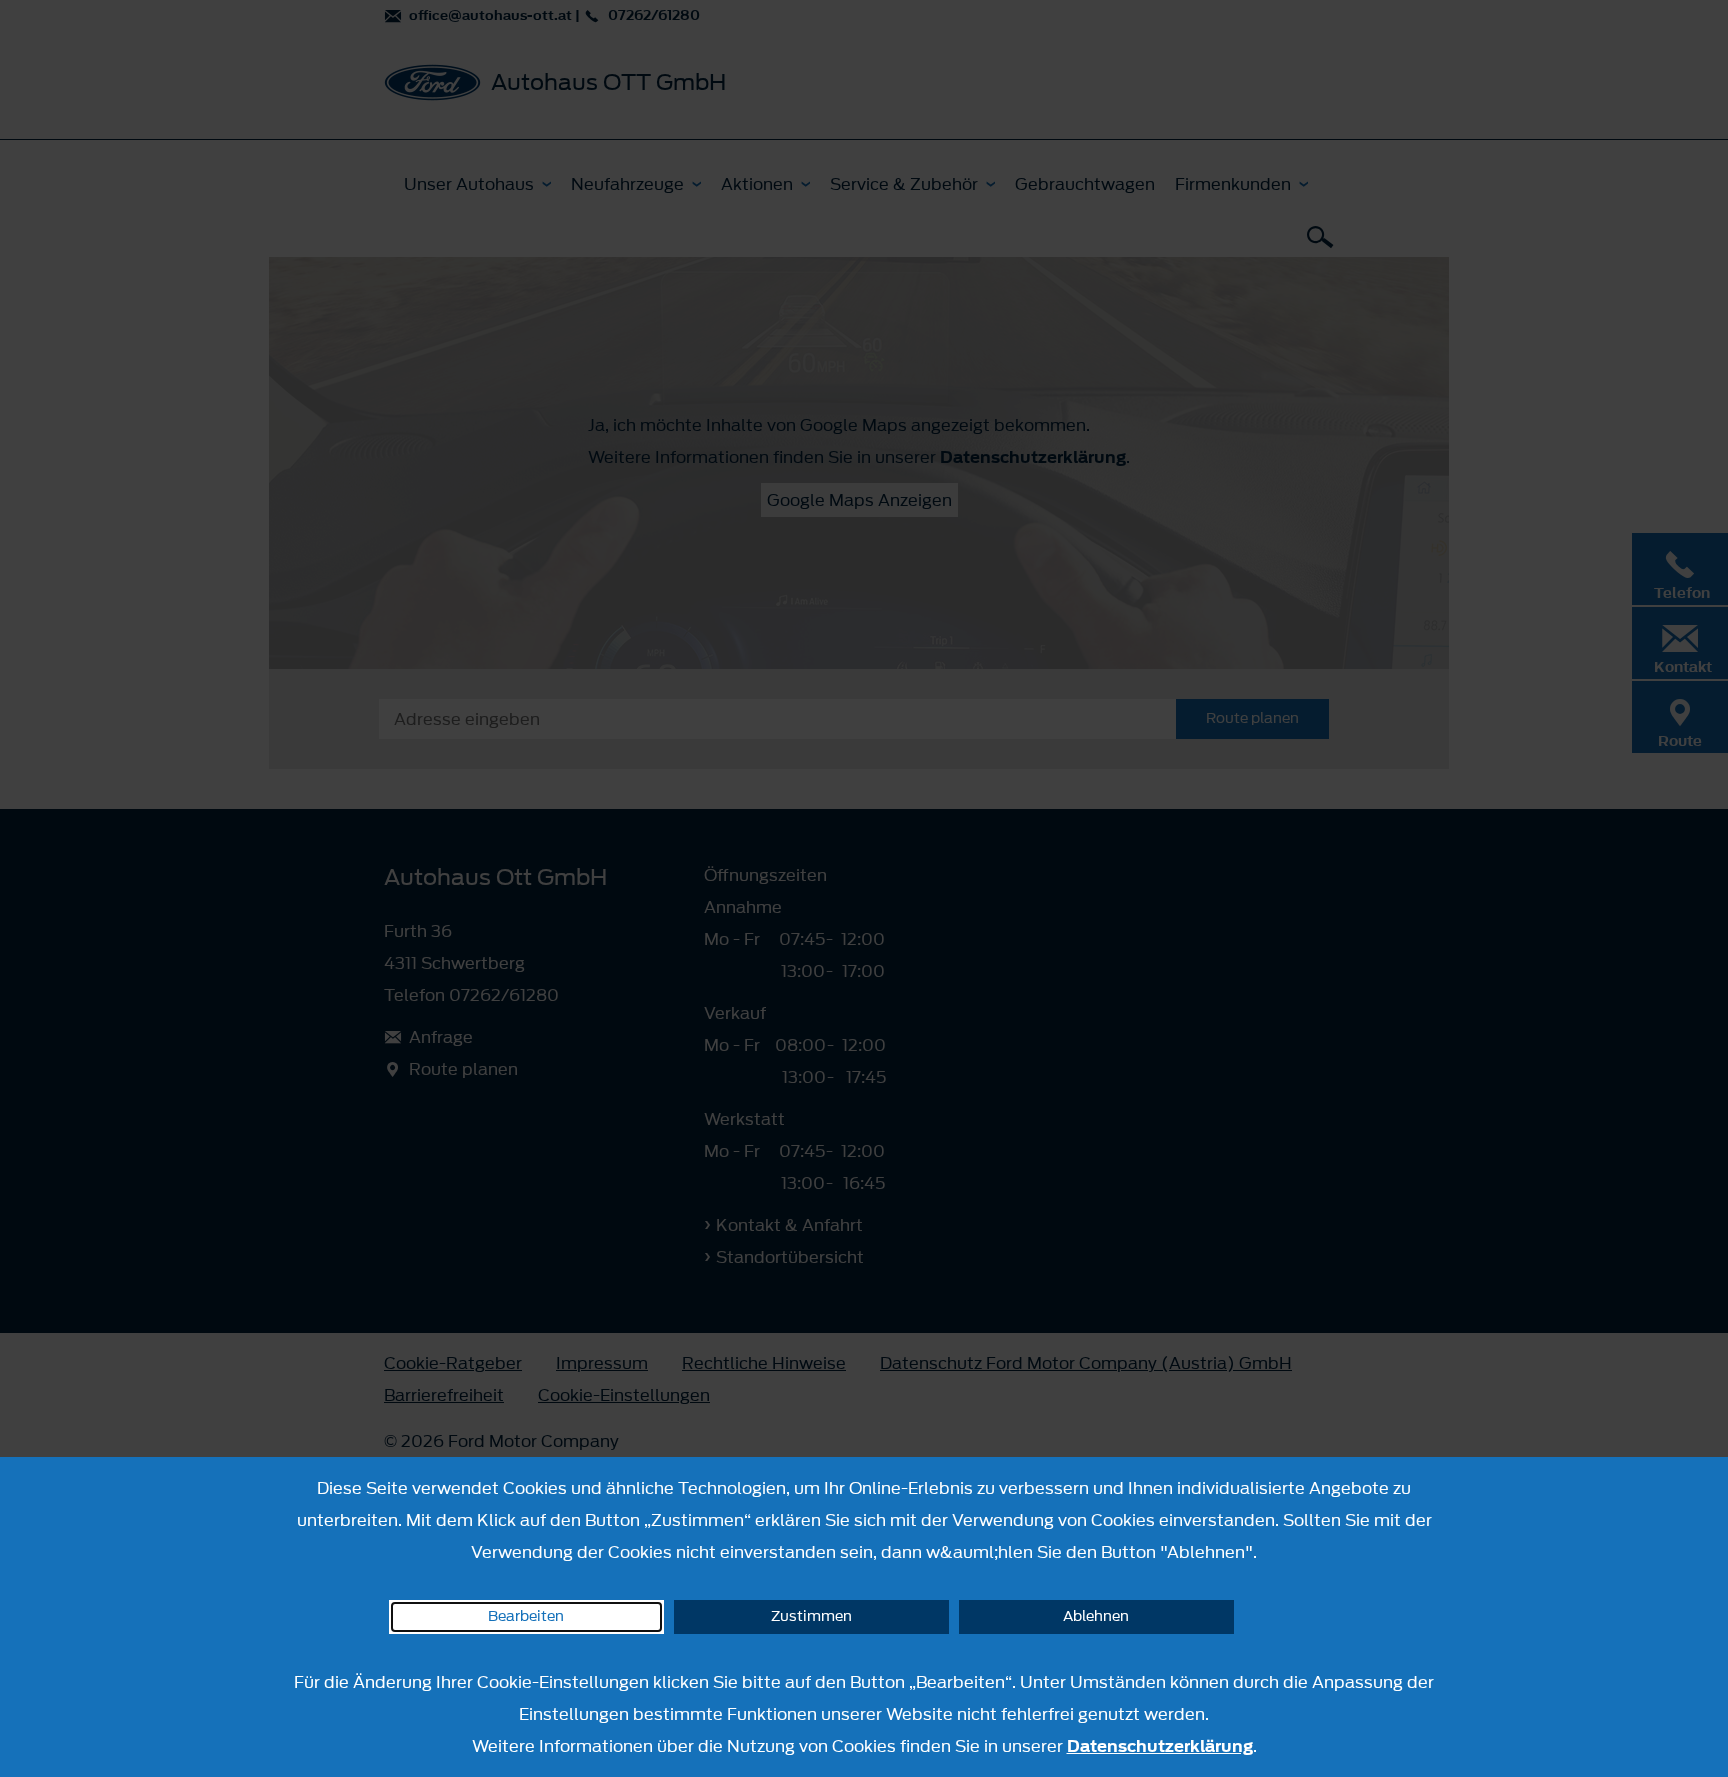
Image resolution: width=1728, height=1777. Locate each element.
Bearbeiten (526, 1616)
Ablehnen (1096, 1616)
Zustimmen (811, 1616)
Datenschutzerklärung (1160, 1746)
